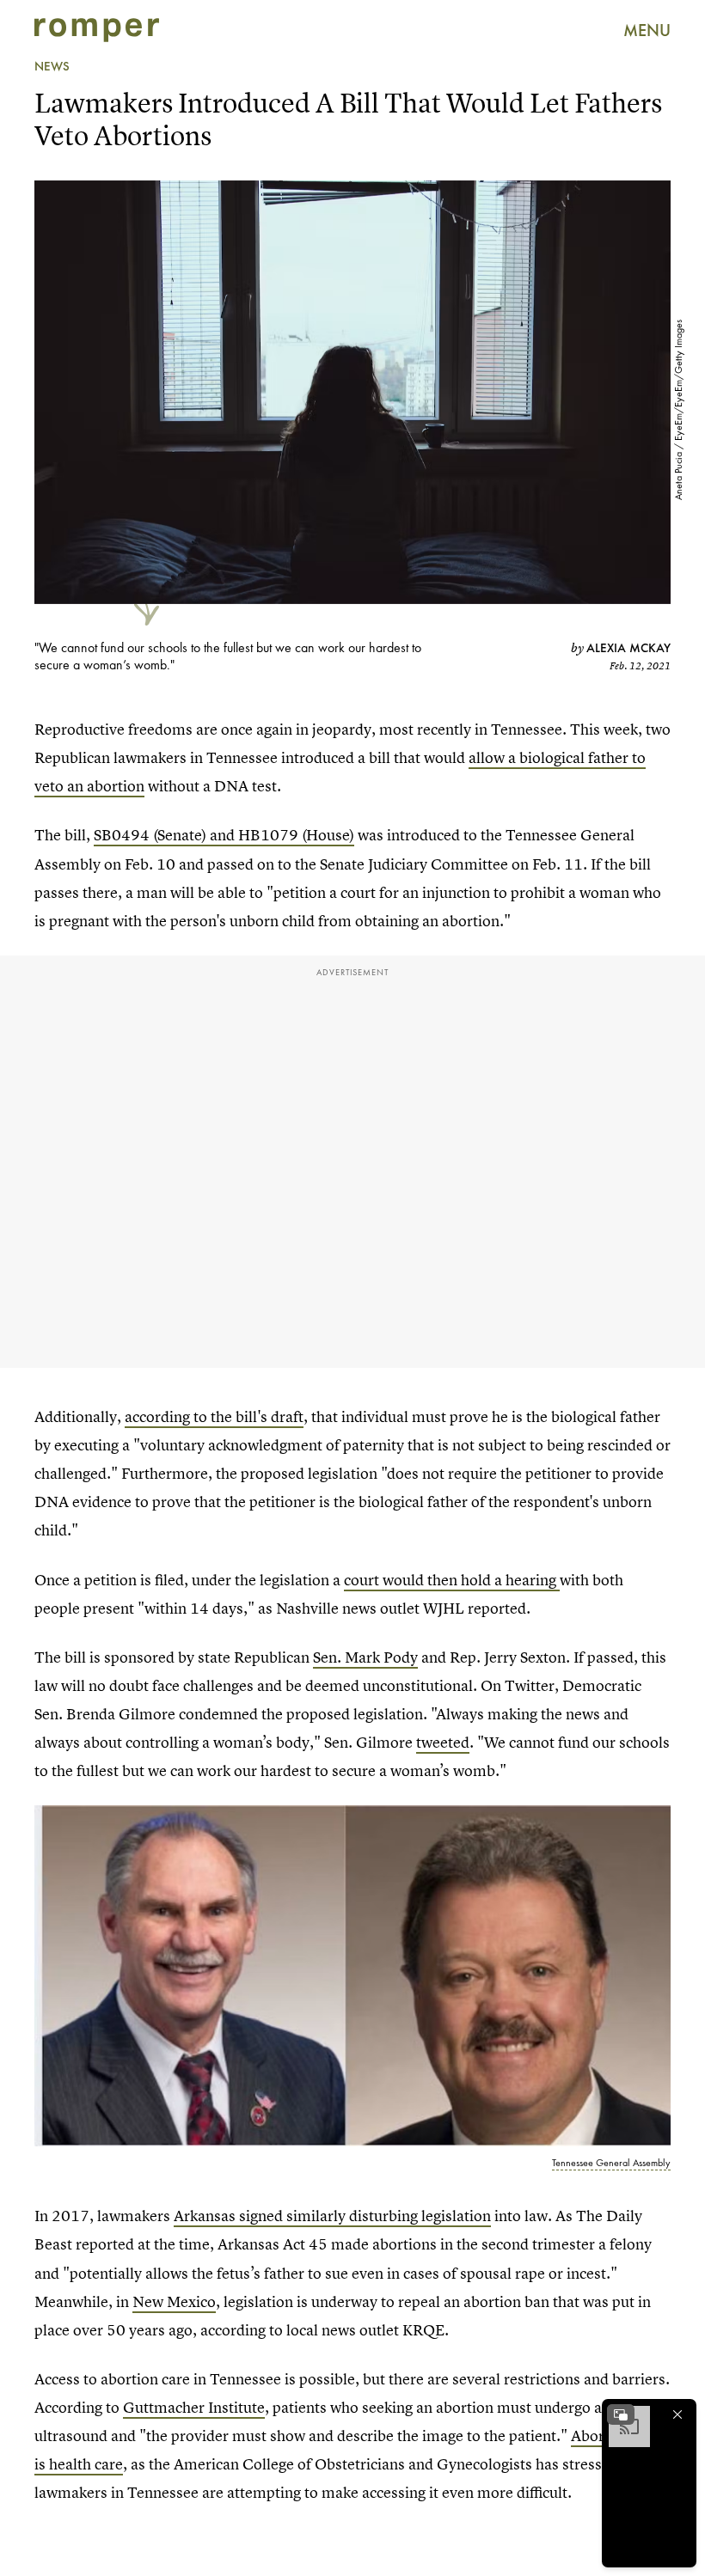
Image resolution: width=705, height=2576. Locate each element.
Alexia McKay (628, 648)
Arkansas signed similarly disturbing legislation (332, 2216)
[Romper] (97, 30)
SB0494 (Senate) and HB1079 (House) (224, 835)
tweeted (443, 1742)
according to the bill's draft (214, 1416)
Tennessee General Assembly (611, 2163)
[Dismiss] (677, 2414)
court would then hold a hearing (452, 1580)
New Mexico (174, 2301)
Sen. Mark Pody (365, 1657)
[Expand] (621, 2414)
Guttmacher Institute (194, 2407)
